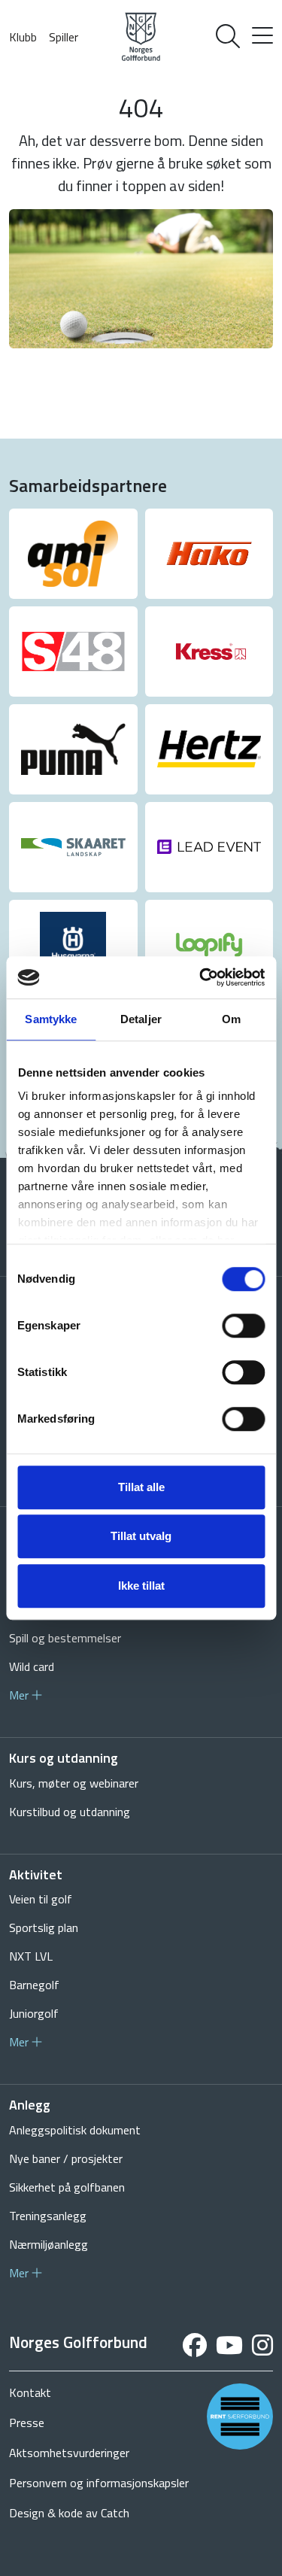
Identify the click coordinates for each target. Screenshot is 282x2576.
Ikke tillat (141, 1586)
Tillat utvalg (141, 1536)
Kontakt (30, 2392)
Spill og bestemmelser (65, 1638)
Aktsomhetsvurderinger (69, 2453)
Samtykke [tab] (51, 1019)
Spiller (64, 37)
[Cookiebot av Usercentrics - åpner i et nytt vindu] (201, 977)
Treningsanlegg (48, 2216)
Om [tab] (231, 1019)
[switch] (243, 1326)
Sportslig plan (44, 1927)
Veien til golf (41, 1899)
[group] (73, 554)
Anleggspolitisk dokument (75, 2130)
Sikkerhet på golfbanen (67, 2187)
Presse (27, 2423)
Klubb (23, 37)
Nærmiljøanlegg (49, 2244)
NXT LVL (31, 1956)
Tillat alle (141, 1487)
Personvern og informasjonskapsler (99, 2483)
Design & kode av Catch (69, 2513)
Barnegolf (34, 1985)
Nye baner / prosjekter (66, 2158)
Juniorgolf (34, 2013)
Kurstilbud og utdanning (70, 1812)
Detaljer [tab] (141, 1019)
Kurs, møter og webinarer (74, 1783)
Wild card (32, 1666)
